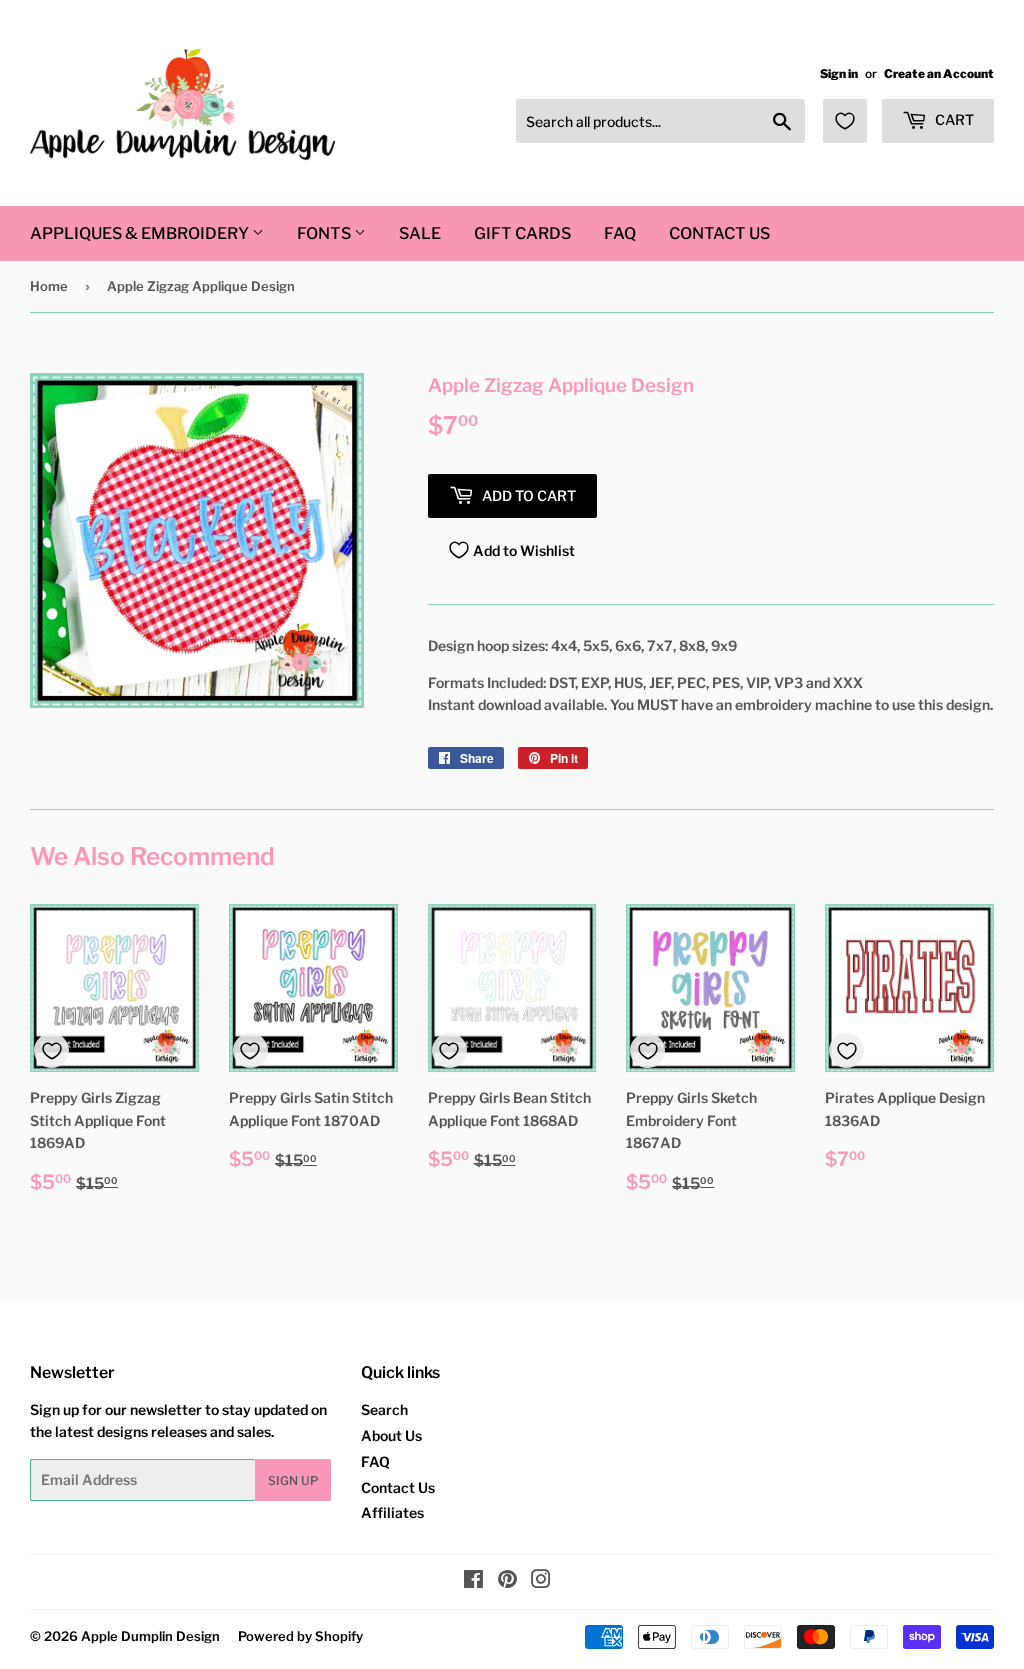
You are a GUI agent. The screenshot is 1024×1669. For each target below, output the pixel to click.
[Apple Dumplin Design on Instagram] (541, 1581)
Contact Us (719, 233)
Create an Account (939, 74)
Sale (420, 233)
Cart (953, 119)
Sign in (839, 74)
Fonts (325, 233)
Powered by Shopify (300, 1636)
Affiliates (392, 1512)
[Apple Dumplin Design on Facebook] (473, 1581)
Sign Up (293, 1480)
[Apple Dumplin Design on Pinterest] (507, 1581)
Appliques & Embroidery (141, 233)
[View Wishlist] (845, 121)
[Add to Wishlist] (51, 1050)
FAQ (620, 233)
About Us (391, 1435)
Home (49, 286)
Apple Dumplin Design (150, 1636)
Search (384, 1409)
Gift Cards (522, 233)
